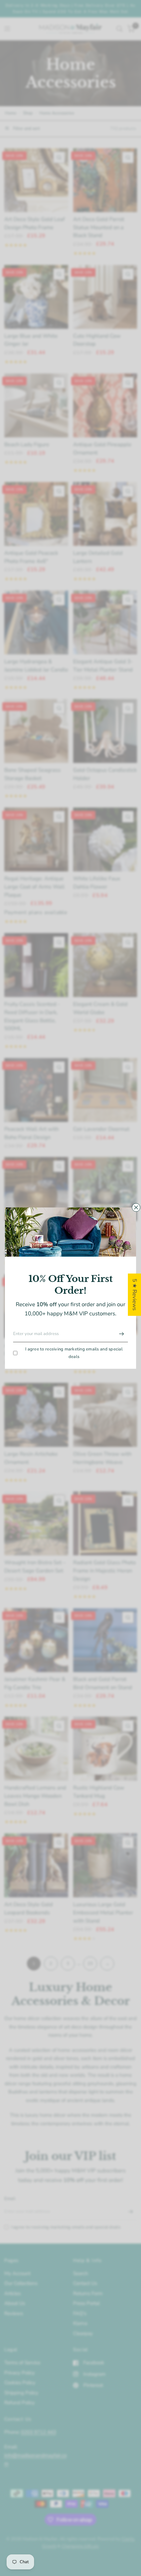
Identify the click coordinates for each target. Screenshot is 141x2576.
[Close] (136, 1207)
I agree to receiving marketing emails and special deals (74, 1353)
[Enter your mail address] (121, 1334)
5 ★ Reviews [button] (135, 1295)
